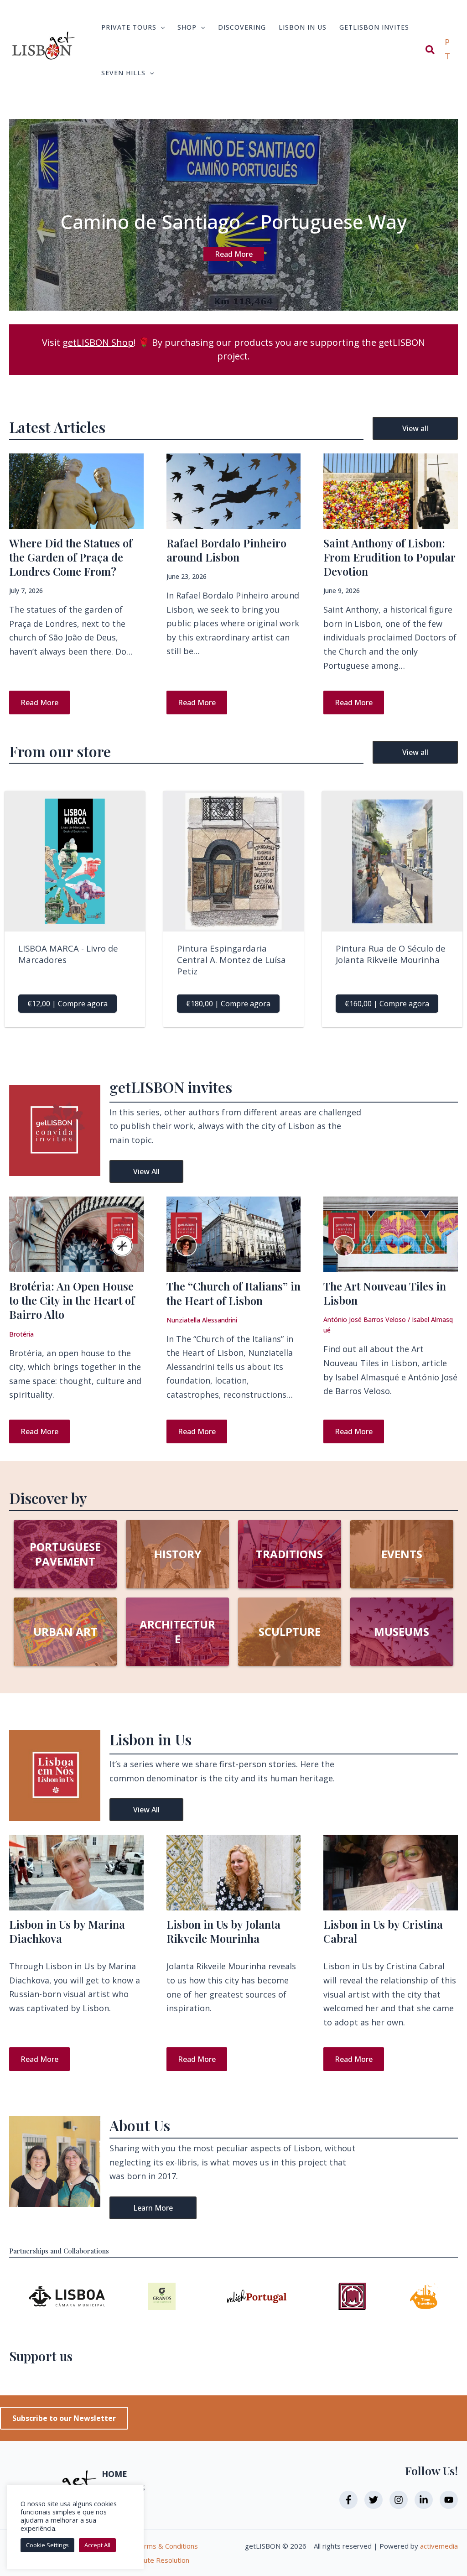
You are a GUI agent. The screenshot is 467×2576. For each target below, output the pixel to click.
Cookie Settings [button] (47, 2545)
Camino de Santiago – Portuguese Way (233, 221)
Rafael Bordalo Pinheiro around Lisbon (226, 550)
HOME (114, 2474)
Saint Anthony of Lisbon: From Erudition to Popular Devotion (389, 557)
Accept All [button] (97, 2545)
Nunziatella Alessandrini (202, 1320)
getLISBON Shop (98, 342)
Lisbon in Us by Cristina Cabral (383, 1931)
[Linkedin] (424, 2500)
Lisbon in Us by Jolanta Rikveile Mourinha (223, 1931)
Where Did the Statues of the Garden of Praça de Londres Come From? (71, 557)
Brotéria (21, 1334)
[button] (161, 27)
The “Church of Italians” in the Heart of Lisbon (233, 1293)
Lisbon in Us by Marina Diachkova (67, 1931)
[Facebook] (348, 2500)
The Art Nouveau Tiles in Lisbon (385, 1293)
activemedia (439, 2546)
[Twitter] (374, 2500)
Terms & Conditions (167, 2546)
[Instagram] (399, 2500)
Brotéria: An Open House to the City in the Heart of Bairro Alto (72, 1300)
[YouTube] (449, 2500)
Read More (234, 254)
